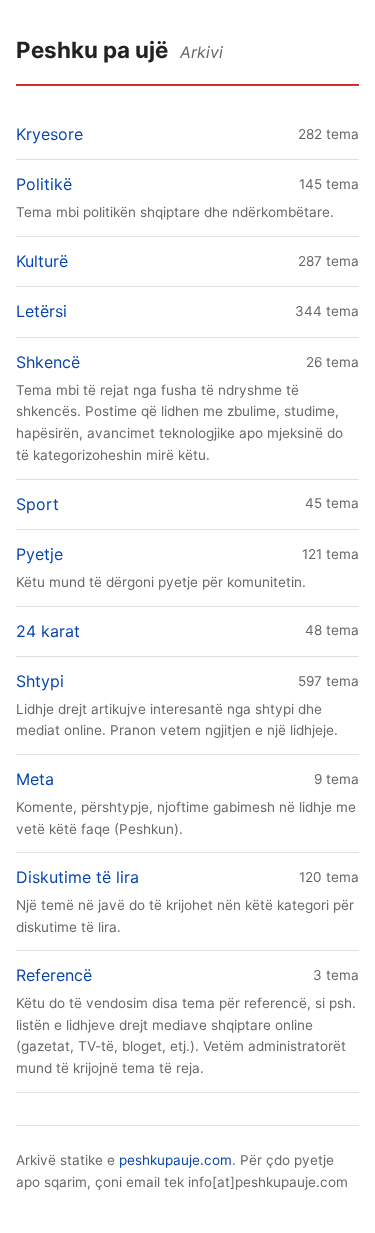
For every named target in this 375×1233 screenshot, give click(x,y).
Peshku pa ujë (92, 49)
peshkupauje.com (175, 1160)
